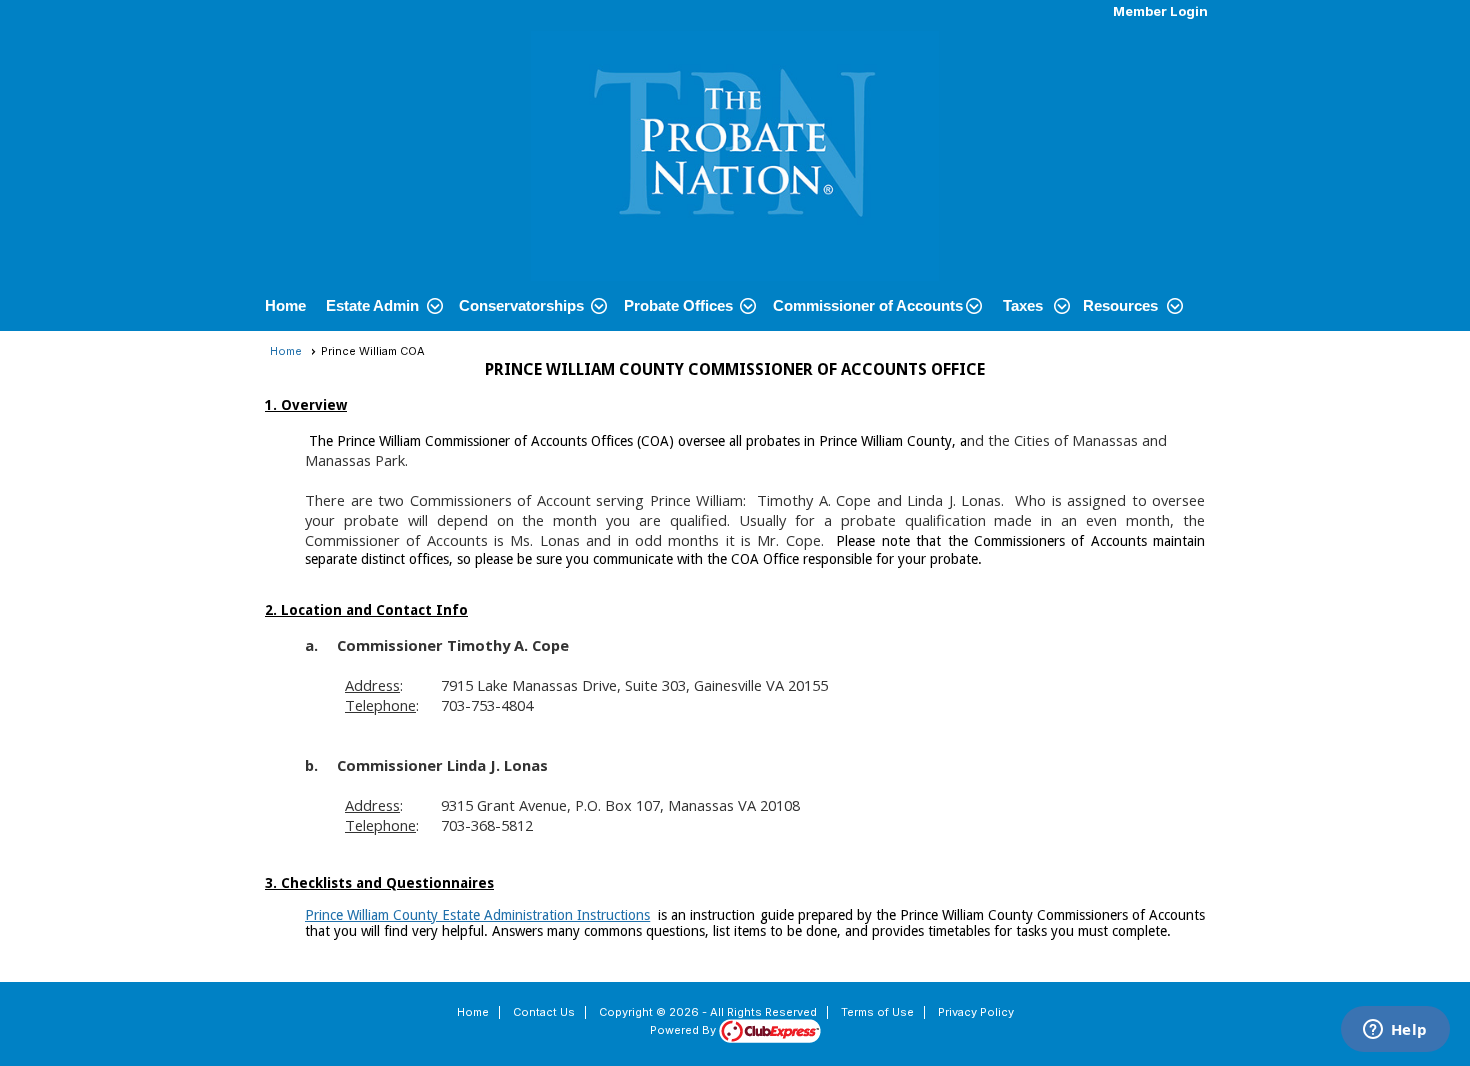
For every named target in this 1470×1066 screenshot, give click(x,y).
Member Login (1160, 11)
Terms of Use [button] (877, 1012)
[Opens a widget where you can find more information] (1395, 1031)
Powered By (684, 1030)
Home (285, 305)
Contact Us (544, 1012)
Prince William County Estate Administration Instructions (477, 915)
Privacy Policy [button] (976, 1012)
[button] (382, 306)
